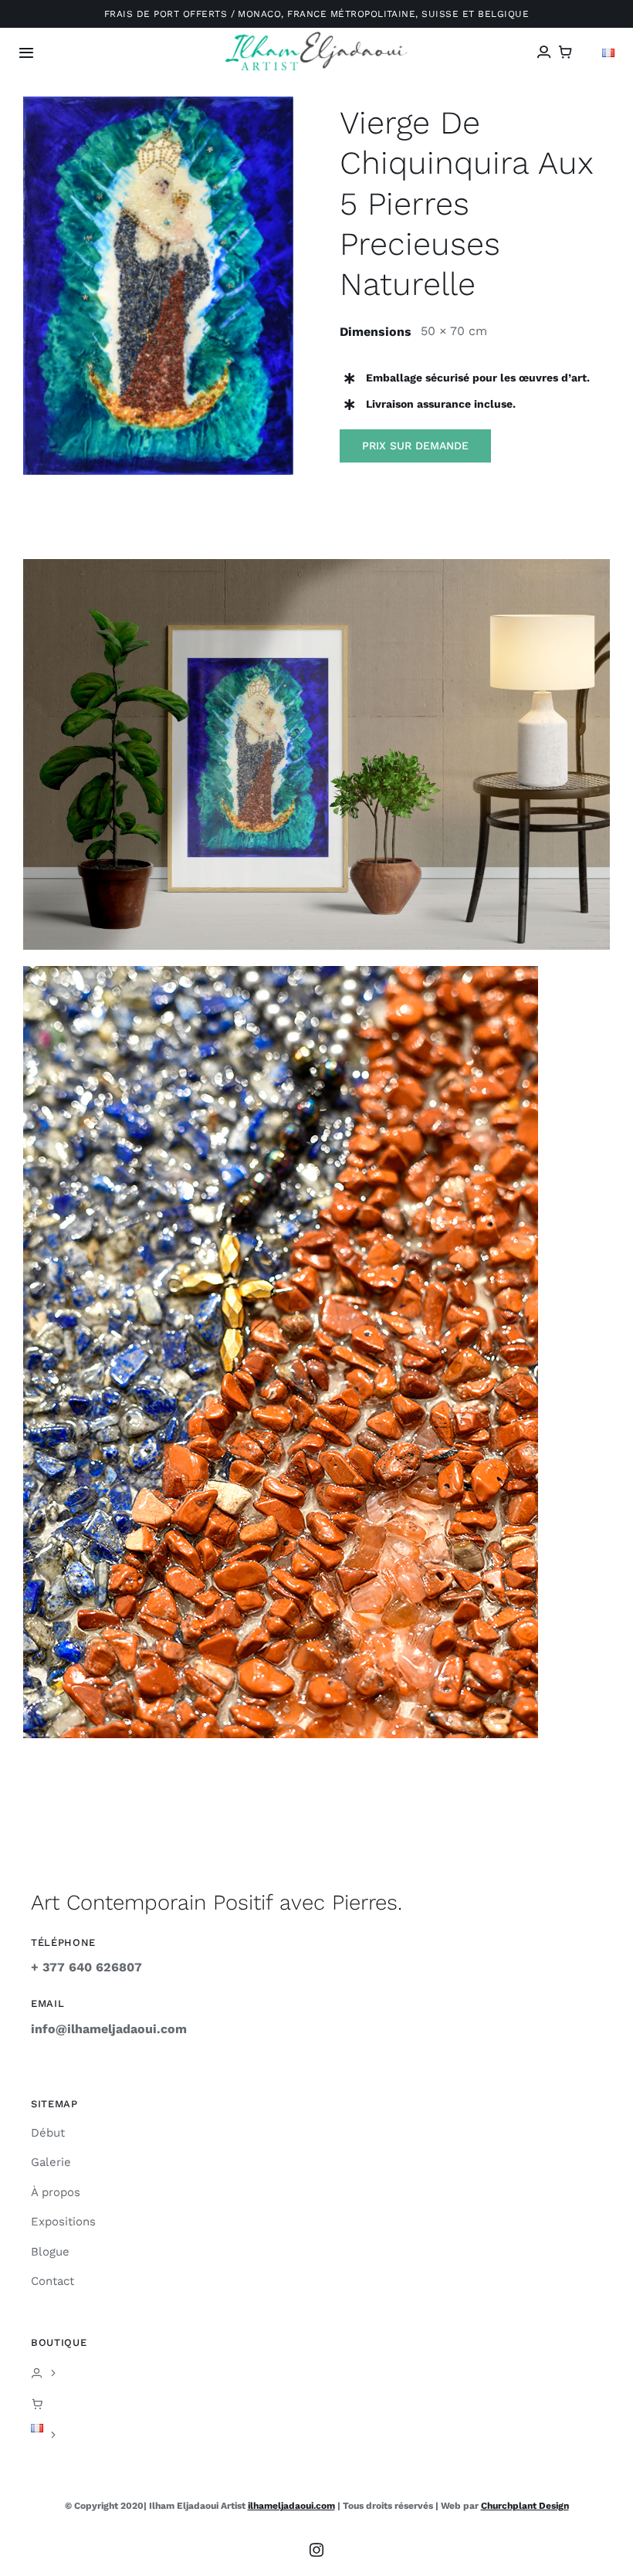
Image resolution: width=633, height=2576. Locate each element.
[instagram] (316, 2550)
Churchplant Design (525, 2506)
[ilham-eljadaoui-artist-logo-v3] (317, 37)
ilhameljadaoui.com (291, 2506)
